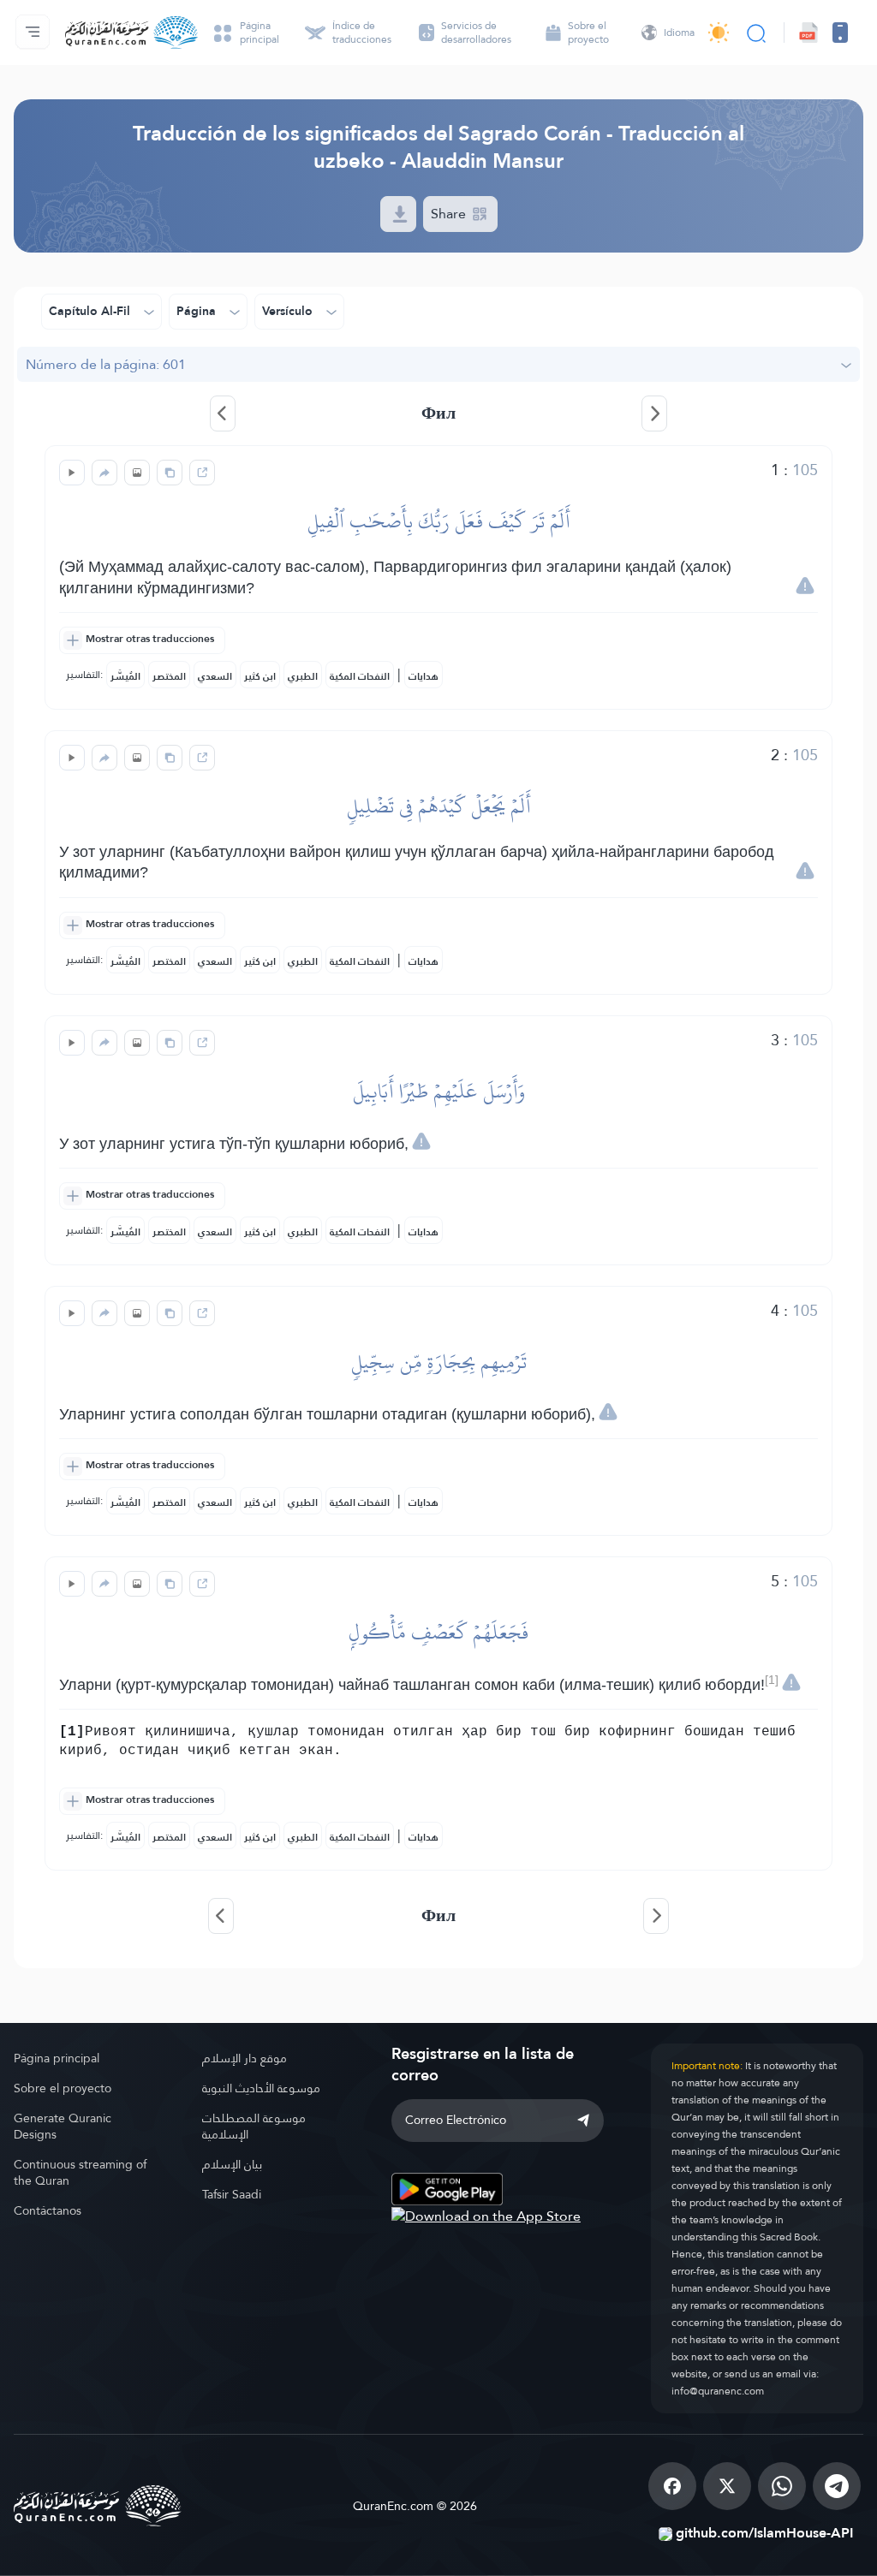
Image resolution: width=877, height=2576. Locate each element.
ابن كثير (260, 676)
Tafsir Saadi (232, 2194)
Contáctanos (48, 2210)
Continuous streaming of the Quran (80, 2172)
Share (450, 214)
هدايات (424, 676)
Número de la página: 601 (106, 364)
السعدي (215, 676)
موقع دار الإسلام (245, 2058)
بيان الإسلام (232, 2164)
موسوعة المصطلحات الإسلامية (254, 2126)
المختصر (169, 676)
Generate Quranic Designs (63, 2126)
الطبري (303, 676)
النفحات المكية (360, 676)
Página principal (57, 2058)
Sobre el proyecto (63, 2088)
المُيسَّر (125, 676)
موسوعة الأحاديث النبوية (261, 2088)
